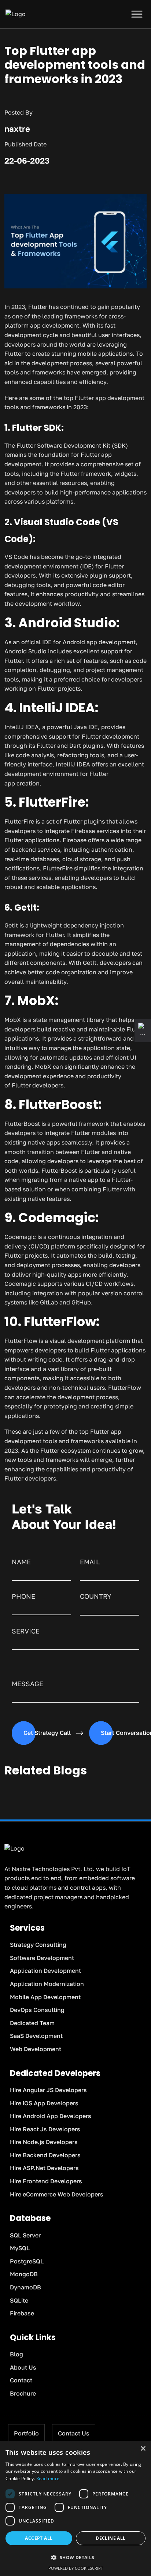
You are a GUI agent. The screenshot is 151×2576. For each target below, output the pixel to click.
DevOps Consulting (37, 2010)
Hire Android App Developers (51, 2116)
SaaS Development (36, 2036)
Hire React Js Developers (45, 2129)
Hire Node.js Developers (44, 2142)
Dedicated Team (32, 2023)
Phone (23, 1596)
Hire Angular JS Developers (48, 2090)
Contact (21, 2380)
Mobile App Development (45, 1997)
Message (27, 1684)
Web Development (36, 2049)
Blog (16, 2354)
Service (26, 1631)
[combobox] (110, 1609)
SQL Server (25, 2235)
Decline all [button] (111, 2538)
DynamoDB (25, 2287)
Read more (48, 2478)
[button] (75, 2558)
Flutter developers (38, 1085)
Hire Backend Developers (45, 2155)
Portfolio (26, 2433)
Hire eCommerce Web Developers (57, 2194)
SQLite (19, 2300)
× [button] (143, 2449)
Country (96, 1596)
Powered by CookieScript (76, 2568)
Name (21, 1562)
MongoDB (24, 2274)
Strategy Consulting (38, 1945)
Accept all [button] (39, 2538)
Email (90, 1562)
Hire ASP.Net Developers (44, 2168)
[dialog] (75, 2508)
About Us (23, 2367)
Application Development (45, 1971)
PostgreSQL (27, 2261)
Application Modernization (47, 1984)
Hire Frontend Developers (46, 2181)
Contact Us (74, 2433)
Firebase (22, 2313)
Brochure (23, 2393)
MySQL (20, 2248)
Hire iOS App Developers (44, 2103)
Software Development (42, 1958)
